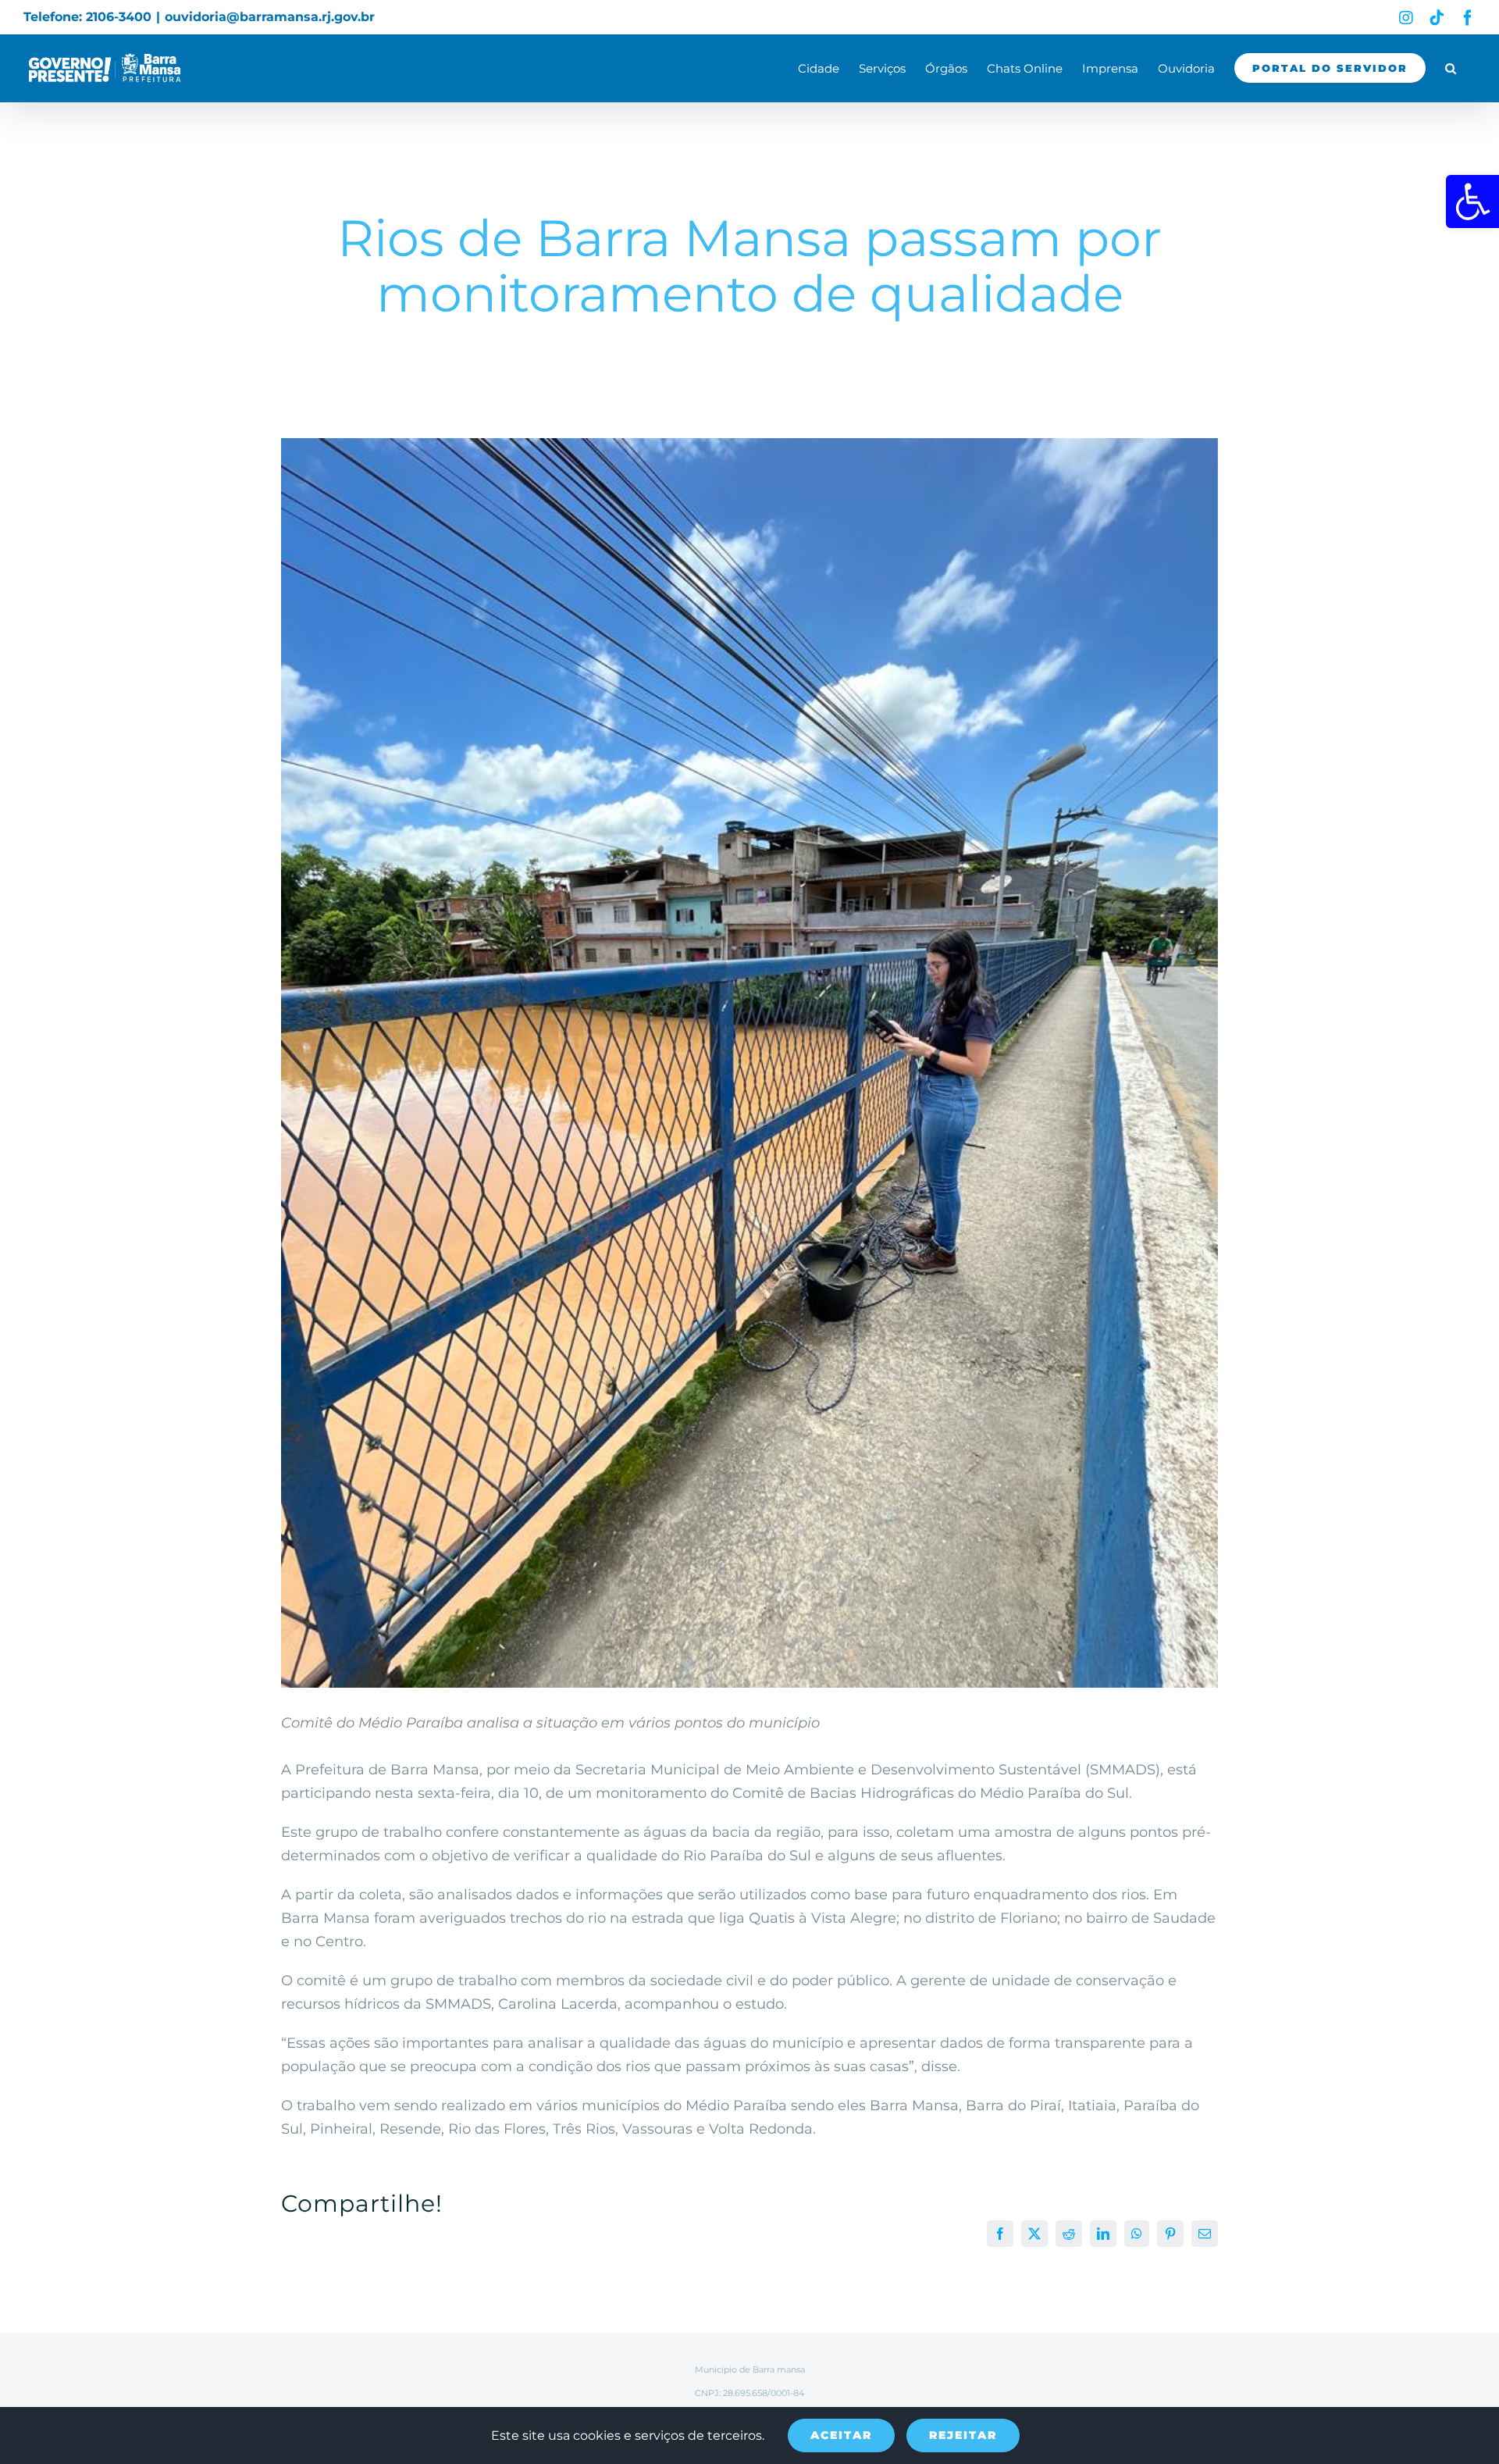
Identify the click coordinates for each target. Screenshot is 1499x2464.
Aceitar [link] (841, 2435)
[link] (1472, 201)
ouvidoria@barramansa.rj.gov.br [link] (270, 17)
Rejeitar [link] (963, 2435)
